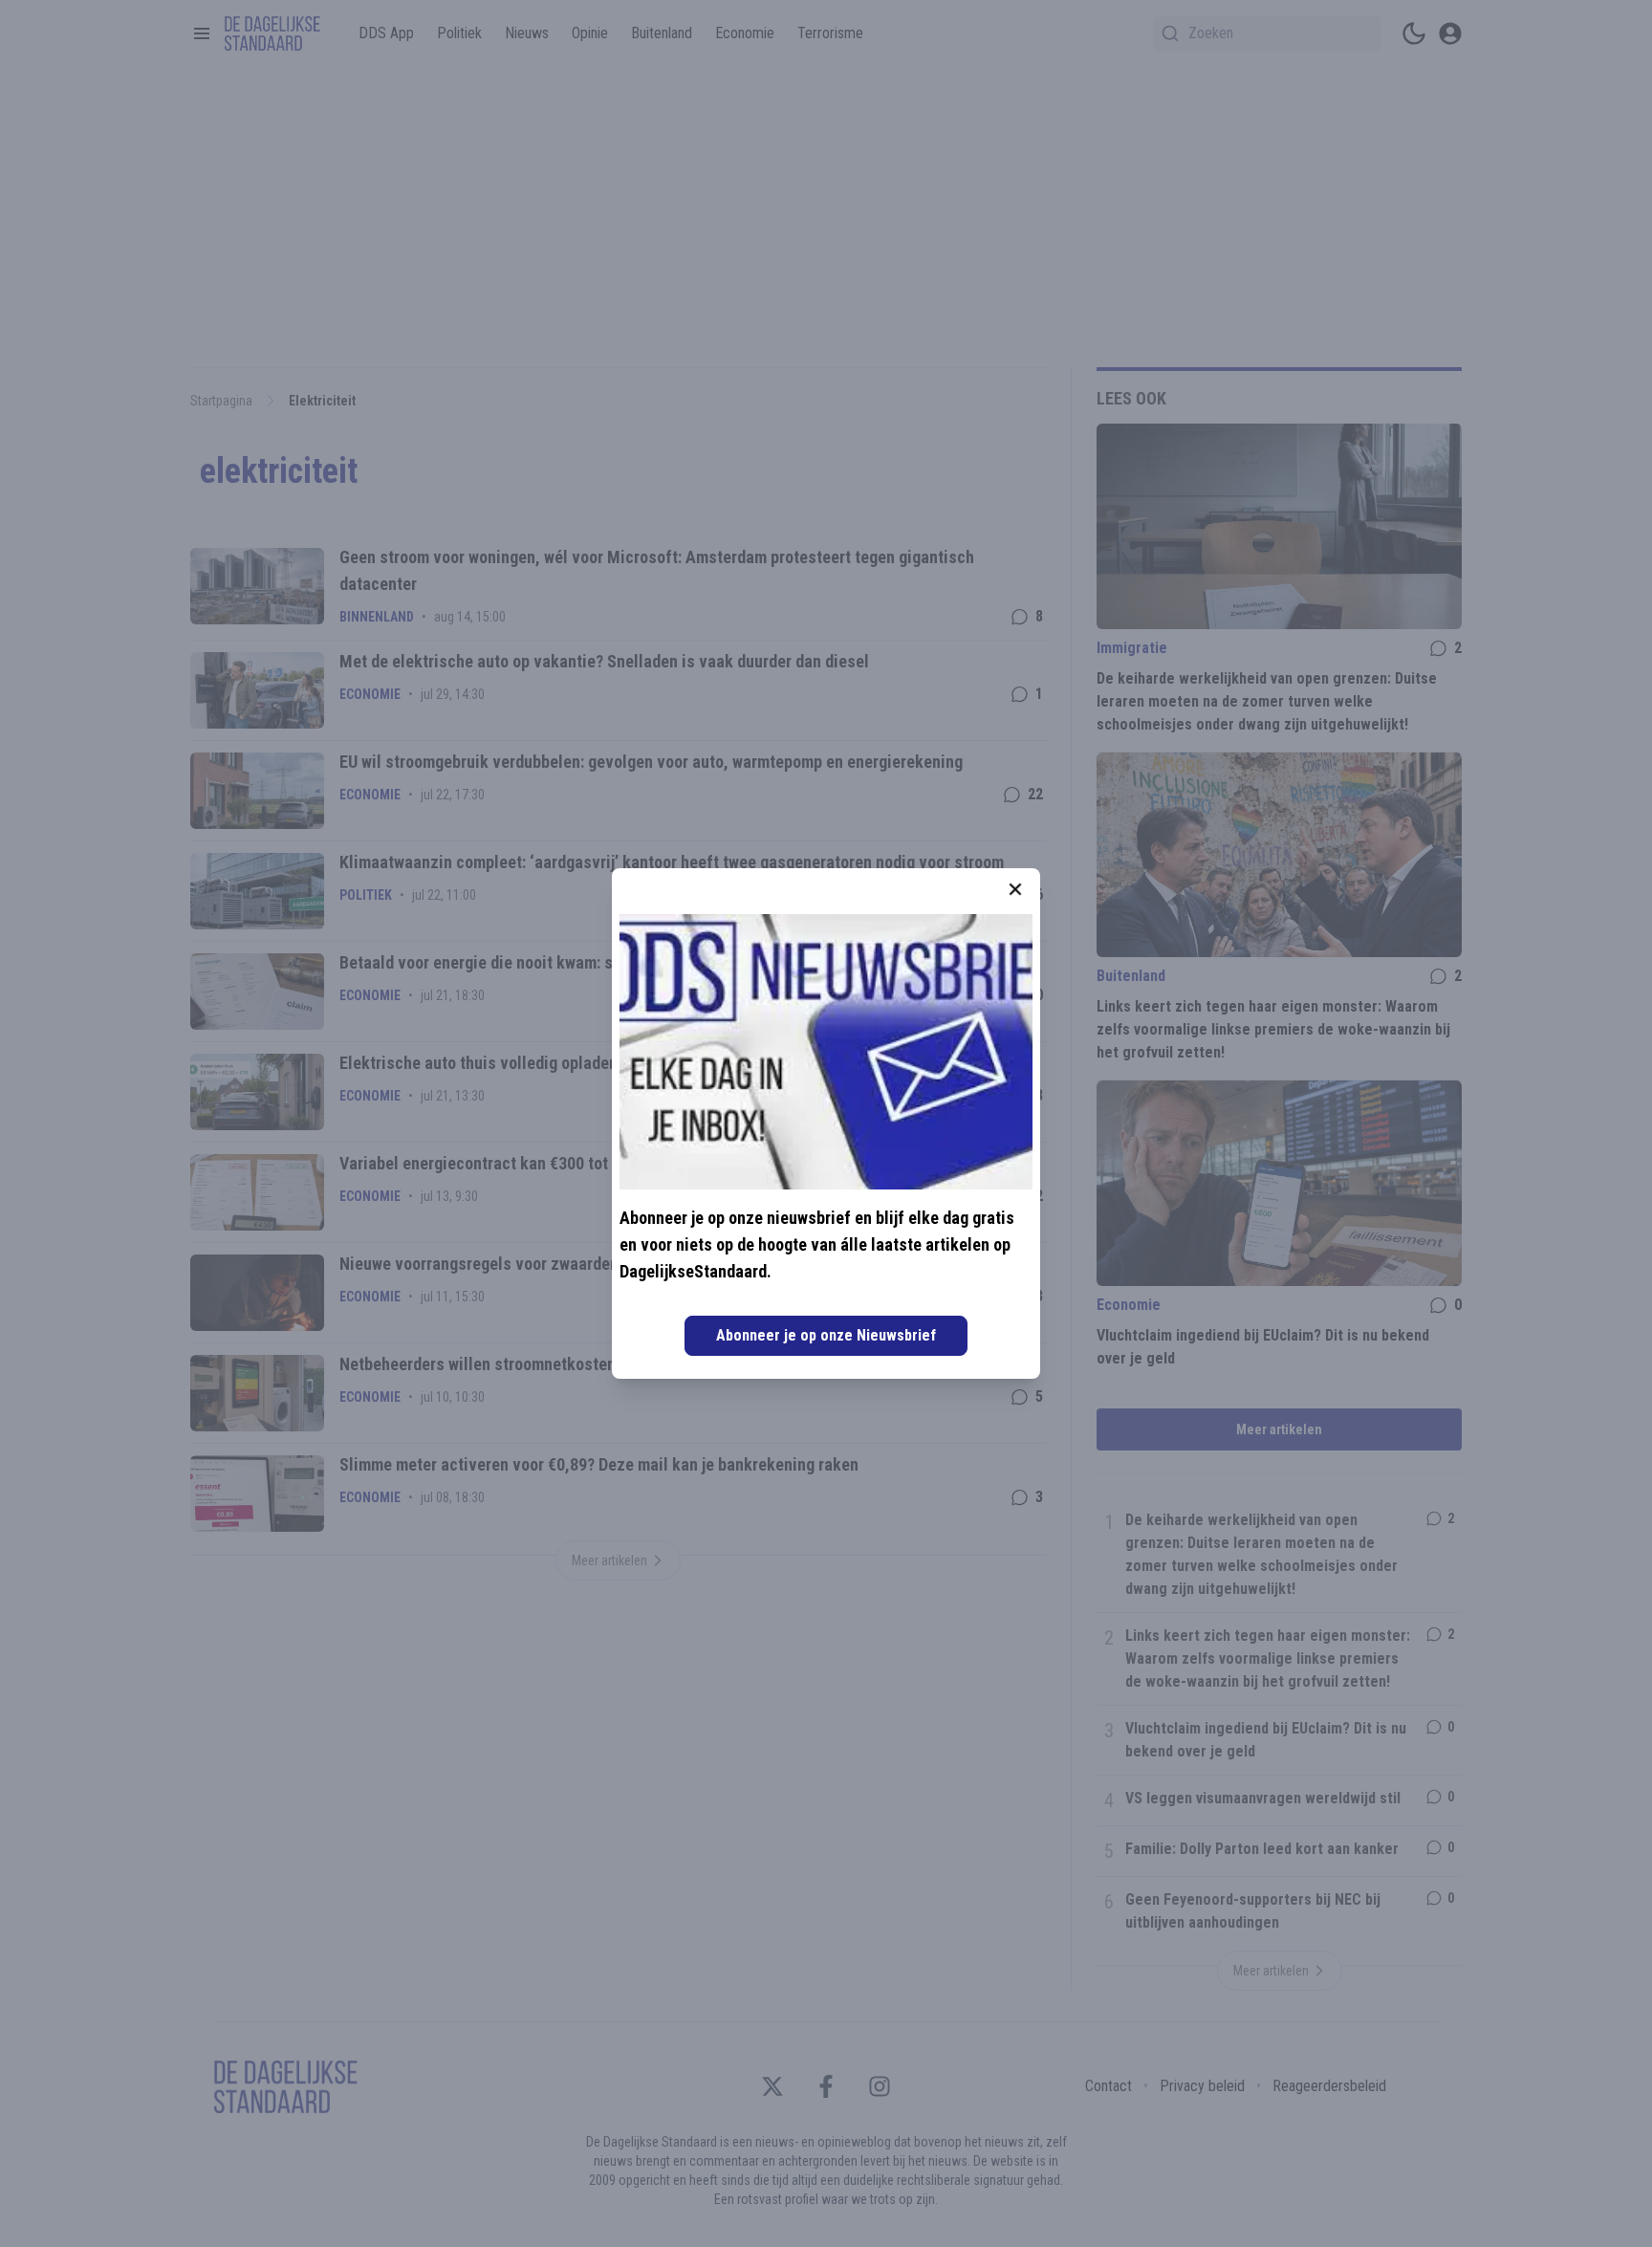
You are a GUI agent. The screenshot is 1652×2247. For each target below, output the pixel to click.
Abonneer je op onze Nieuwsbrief (826, 1335)
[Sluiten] (1015, 889)
